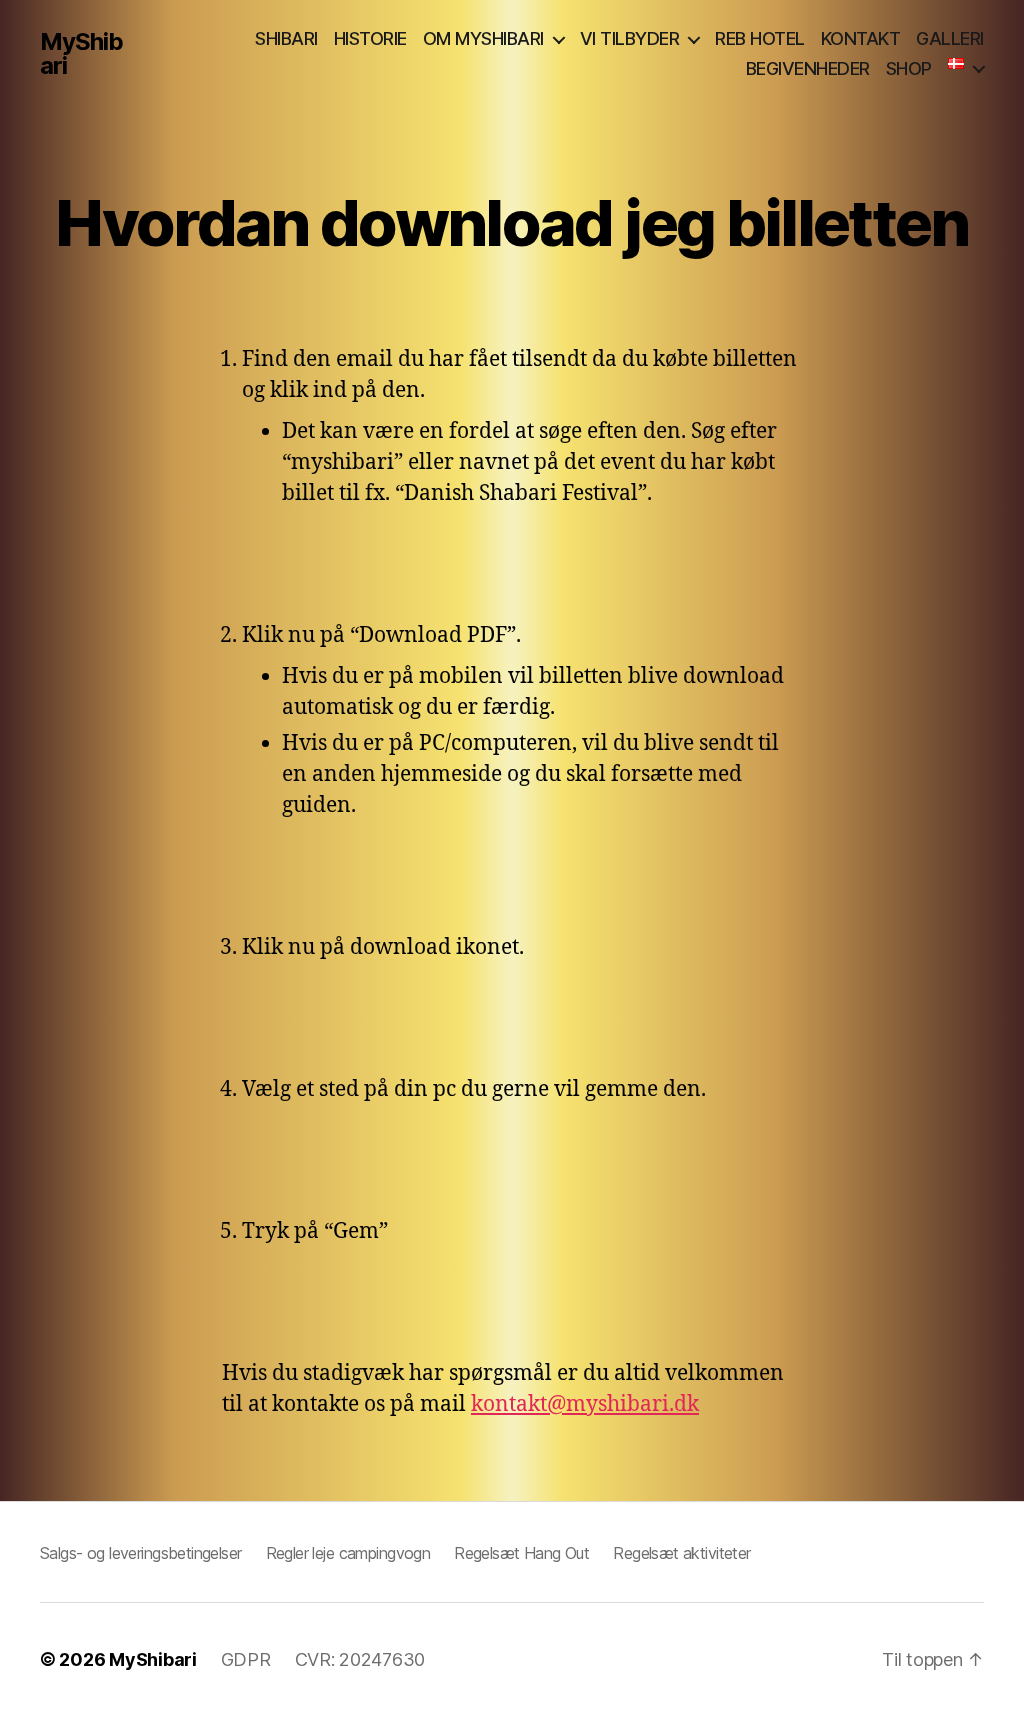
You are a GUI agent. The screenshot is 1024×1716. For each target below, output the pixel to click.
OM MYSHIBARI (483, 38)
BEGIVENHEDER (808, 68)
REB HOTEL (760, 38)
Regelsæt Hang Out (521, 1553)
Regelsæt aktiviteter (681, 1553)
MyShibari (81, 54)
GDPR (246, 1659)
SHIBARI (286, 38)
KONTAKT (861, 38)
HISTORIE (370, 38)
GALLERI (950, 38)
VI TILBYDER (630, 38)
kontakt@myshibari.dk (585, 1404)
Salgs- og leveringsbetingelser (141, 1553)
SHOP (909, 68)
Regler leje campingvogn (348, 1553)
